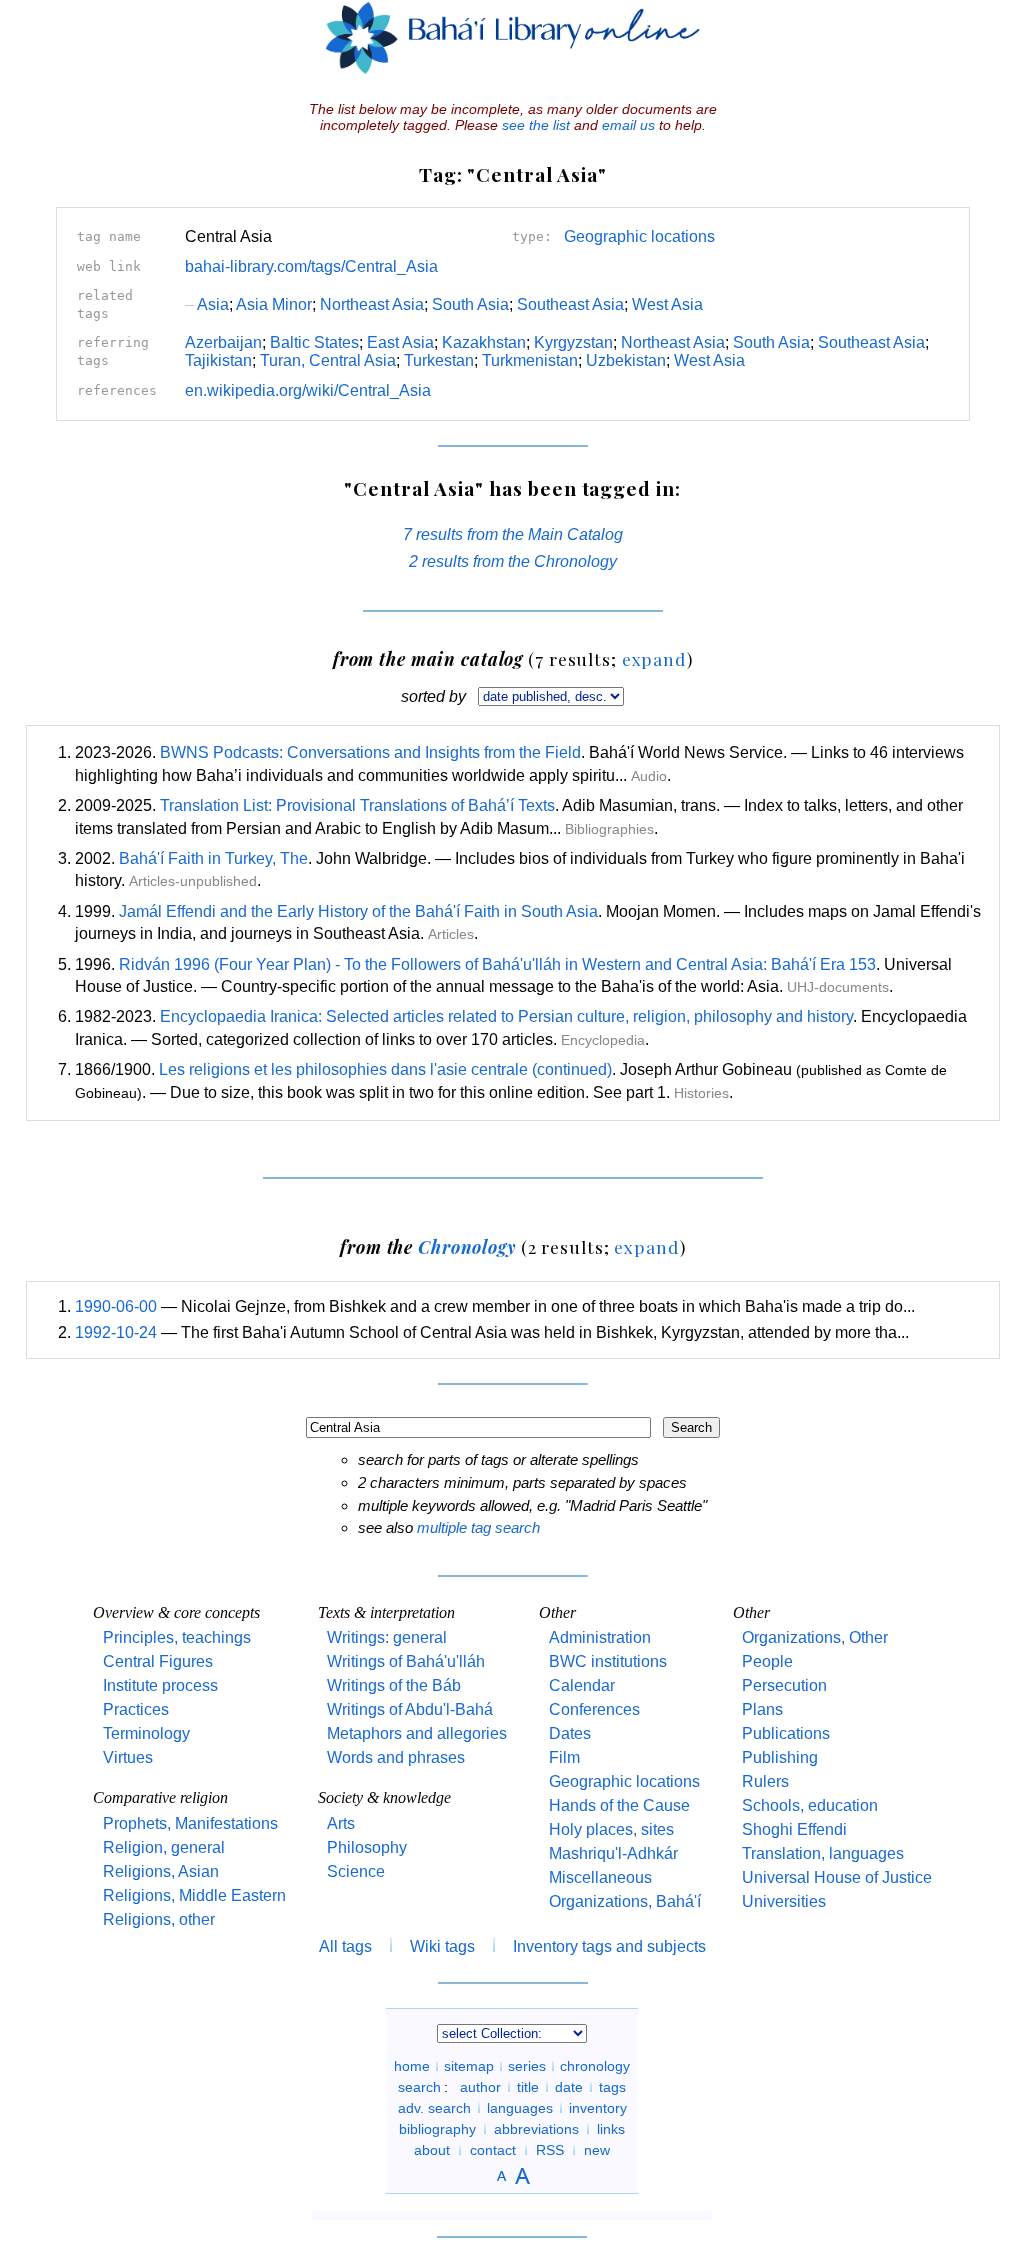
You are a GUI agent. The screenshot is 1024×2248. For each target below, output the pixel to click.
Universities (784, 1901)
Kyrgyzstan (573, 342)
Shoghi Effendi (794, 1829)
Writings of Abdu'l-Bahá (410, 1709)
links (611, 2129)
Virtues (128, 1757)
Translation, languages (823, 1853)
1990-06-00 (116, 1306)
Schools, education (810, 1805)
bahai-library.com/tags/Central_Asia (311, 266)
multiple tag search (478, 1527)
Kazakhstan (484, 342)
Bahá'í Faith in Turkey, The (213, 858)
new (597, 2150)
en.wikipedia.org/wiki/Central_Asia (308, 390)
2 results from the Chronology (513, 561)
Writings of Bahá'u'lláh (406, 1661)
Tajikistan (218, 360)
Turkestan (439, 360)
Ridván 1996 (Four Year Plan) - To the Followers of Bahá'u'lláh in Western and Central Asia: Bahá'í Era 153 (497, 964)
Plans (762, 1709)
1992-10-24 (116, 1332)
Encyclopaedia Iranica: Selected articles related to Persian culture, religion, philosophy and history (506, 1016)
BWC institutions (608, 1661)
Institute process (160, 1685)
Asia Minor (274, 304)
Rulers (765, 1781)
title (528, 2087)
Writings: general (387, 1637)
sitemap (469, 2066)
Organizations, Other (815, 1637)
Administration (600, 1637)
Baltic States (314, 342)
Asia (207, 304)
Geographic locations (639, 236)
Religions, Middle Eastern (194, 1895)
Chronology (467, 1246)
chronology (595, 2066)
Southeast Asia (570, 304)
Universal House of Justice (837, 1877)
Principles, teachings (177, 1637)
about (432, 2150)
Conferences (594, 1709)
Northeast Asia (372, 304)
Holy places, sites (611, 1829)
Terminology (146, 1733)
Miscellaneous (600, 1877)
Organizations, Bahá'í (625, 1901)
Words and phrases (396, 1757)
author (480, 2087)
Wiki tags (442, 1946)
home (412, 2066)
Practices (136, 1709)
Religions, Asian (161, 1871)
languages (520, 2108)
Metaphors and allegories (417, 1733)
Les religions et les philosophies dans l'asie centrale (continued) (385, 1069)
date (569, 2087)
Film (564, 1757)
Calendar (582, 1685)
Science (356, 1871)
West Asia (667, 304)
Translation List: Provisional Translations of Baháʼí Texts (357, 805)
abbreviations (536, 2129)
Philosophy (367, 1847)
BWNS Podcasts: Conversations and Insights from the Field (370, 752)
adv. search (434, 2108)
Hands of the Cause (619, 1805)
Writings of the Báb (394, 1685)
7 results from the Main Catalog (513, 534)
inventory (598, 2108)
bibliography (437, 2129)
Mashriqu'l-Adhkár (613, 1853)
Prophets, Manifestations (190, 1823)
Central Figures (158, 1661)
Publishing (780, 1757)
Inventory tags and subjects (609, 1946)
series (527, 2066)
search (419, 2087)
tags (612, 2087)
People (767, 1661)
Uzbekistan (626, 360)
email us (628, 125)
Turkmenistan (530, 360)
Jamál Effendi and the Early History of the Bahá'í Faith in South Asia (358, 911)
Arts (341, 1823)
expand (654, 658)
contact (493, 2150)
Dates (570, 1733)
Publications (786, 1733)
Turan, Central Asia (328, 360)
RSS (550, 2150)
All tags (345, 1946)
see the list (536, 125)
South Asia (470, 304)
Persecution (784, 1685)
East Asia (400, 342)
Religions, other (159, 1919)
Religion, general (164, 1847)
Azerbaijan (223, 342)
